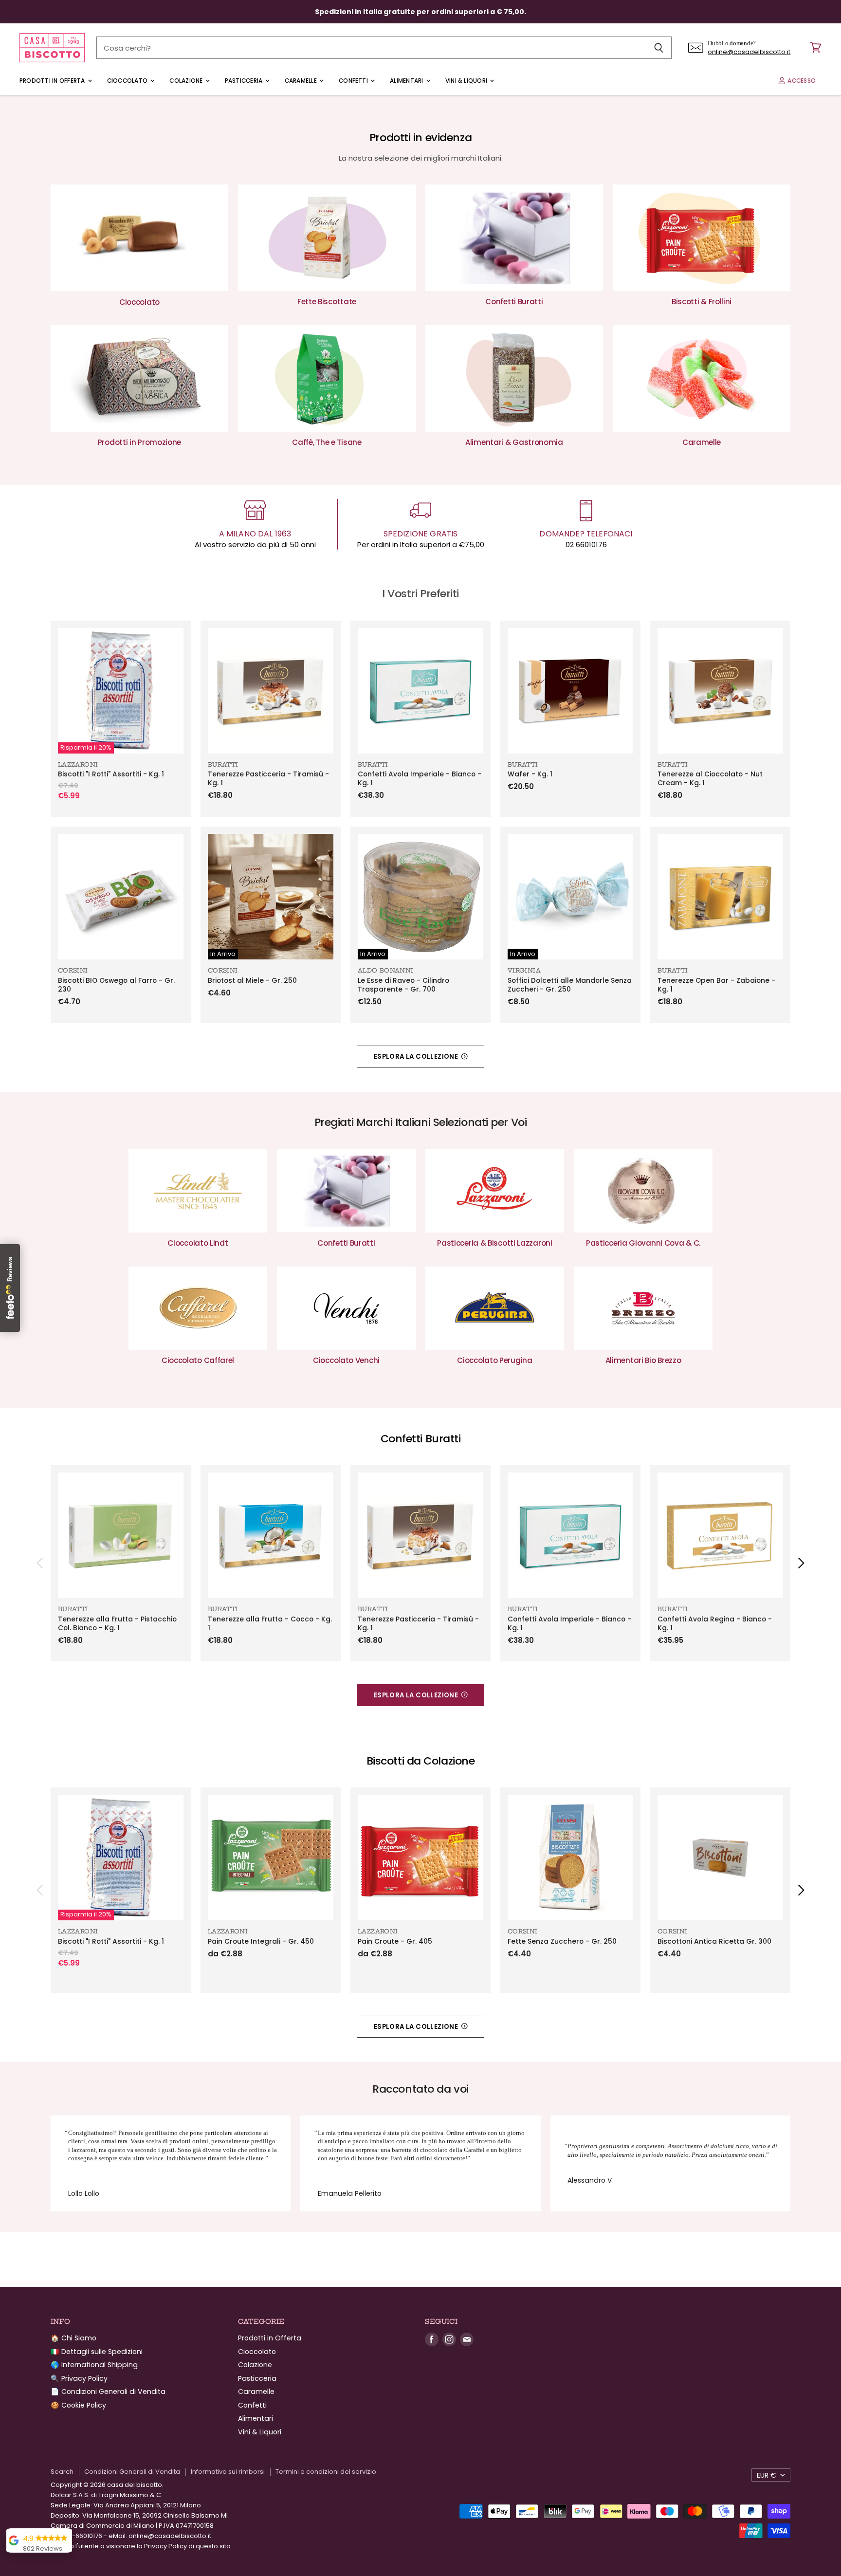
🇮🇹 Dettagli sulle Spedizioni (97, 2352)
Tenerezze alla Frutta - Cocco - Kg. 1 (270, 1624)
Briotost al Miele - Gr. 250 (252, 981)
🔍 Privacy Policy (79, 2378)
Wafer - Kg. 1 (530, 774)
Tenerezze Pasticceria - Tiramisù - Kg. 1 (268, 779)
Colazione (187, 81)
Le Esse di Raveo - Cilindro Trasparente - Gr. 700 (403, 985)
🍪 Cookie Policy (78, 2405)
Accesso (801, 81)
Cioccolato (128, 81)
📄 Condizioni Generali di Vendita (108, 2392)
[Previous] (40, 1563)
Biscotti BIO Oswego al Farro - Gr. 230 (116, 985)
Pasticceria (245, 81)
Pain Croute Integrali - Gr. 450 (261, 1941)
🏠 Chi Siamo (73, 2338)
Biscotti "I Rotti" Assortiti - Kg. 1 (111, 774)
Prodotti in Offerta (53, 81)
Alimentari (407, 81)
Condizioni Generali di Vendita (132, 2472)
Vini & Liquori (467, 81)
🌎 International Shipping (94, 2365)
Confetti (354, 81)
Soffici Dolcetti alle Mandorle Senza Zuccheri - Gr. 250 (570, 985)
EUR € (767, 2475)
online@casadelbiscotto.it (749, 52)
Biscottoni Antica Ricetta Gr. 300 (714, 1941)
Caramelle (302, 81)
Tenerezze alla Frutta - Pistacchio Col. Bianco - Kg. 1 (117, 1624)
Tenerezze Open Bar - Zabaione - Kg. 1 (716, 985)
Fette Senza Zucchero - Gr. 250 (562, 1941)
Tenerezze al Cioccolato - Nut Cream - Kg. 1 (710, 779)
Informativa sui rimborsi (228, 2472)
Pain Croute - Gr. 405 (395, 1941)
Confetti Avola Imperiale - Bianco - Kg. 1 (420, 779)
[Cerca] (659, 48)
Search (62, 2472)
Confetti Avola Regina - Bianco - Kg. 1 (715, 1624)
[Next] (801, 1563)
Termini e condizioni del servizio (326, 2472)
